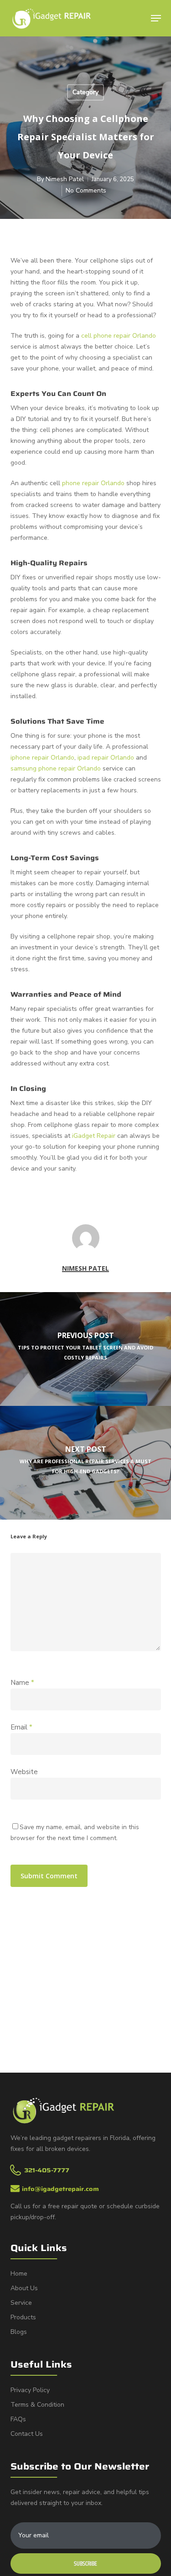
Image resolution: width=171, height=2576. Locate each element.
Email (21, 1727)
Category (85, 92)
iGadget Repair (94, 1136)
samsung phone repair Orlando (56, 768)
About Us (24, 2288)
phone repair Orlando (93, 483)
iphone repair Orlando (42, 758)
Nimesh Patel (65, 179)
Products (23, 2317)
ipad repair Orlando (106, 758)
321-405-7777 (47, 2170)
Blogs (19, 2332)
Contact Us (27, 2434)
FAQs (18, 2419)
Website (24, 1772)
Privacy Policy (30, 2390)
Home (19, 2274)
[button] (156, 18)
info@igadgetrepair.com (60, 2189)
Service (21, 2303)
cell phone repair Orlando (119, 336)
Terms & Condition (37, 2405)
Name (22, 1683)
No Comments (86, 190)
